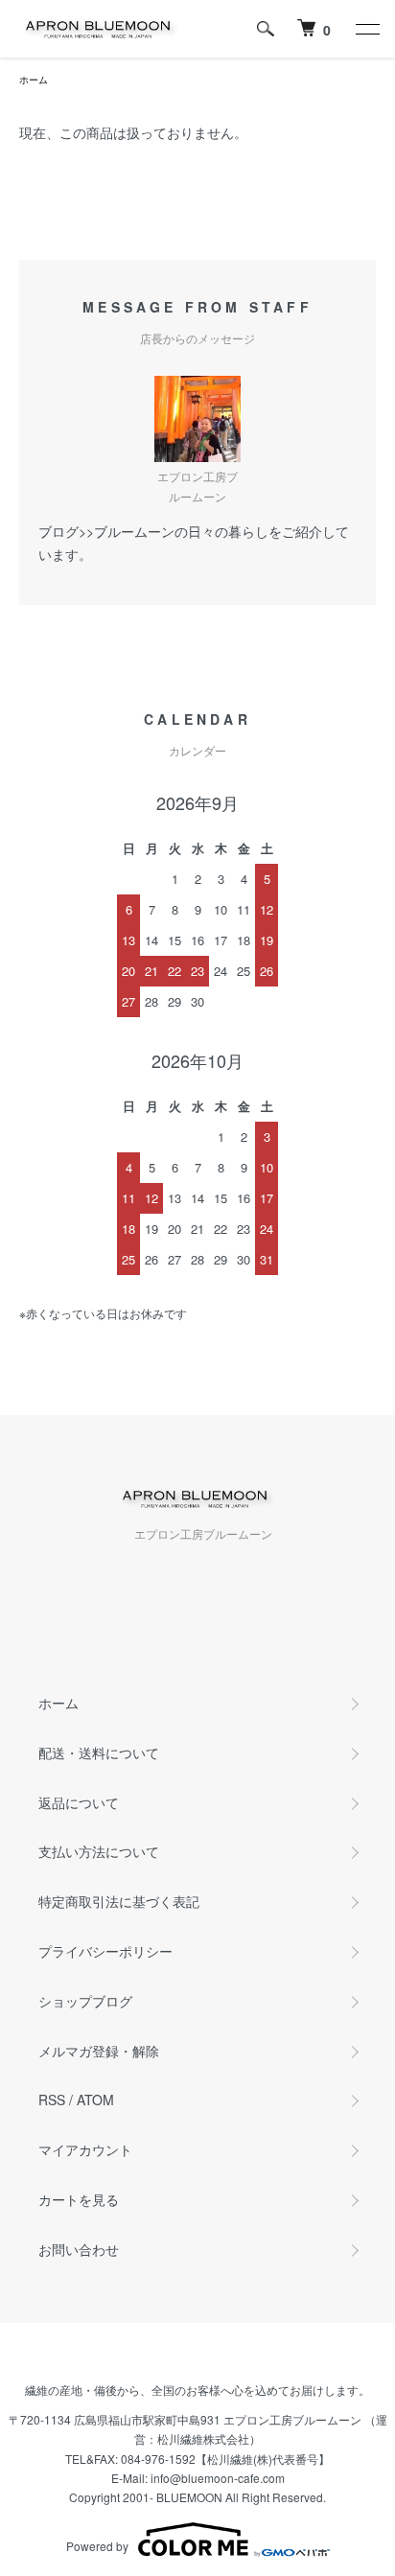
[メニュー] (366, 29)
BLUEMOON (189, 2497)
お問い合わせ (79, 2249)
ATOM (95, 2100)
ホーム (34, 80)
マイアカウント (85, 2149)
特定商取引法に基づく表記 (119, 1901)
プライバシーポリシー (105, 1951)
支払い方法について (99, 1851)
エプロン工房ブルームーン (292, 2419)
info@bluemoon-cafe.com (218, 2478)
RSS (52, 2100)
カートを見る (79, 2199)
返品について (79, 1802)
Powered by (97, 2546)
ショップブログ (85, 2001)
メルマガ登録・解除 (99, 2051)
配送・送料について (99, 1752)
